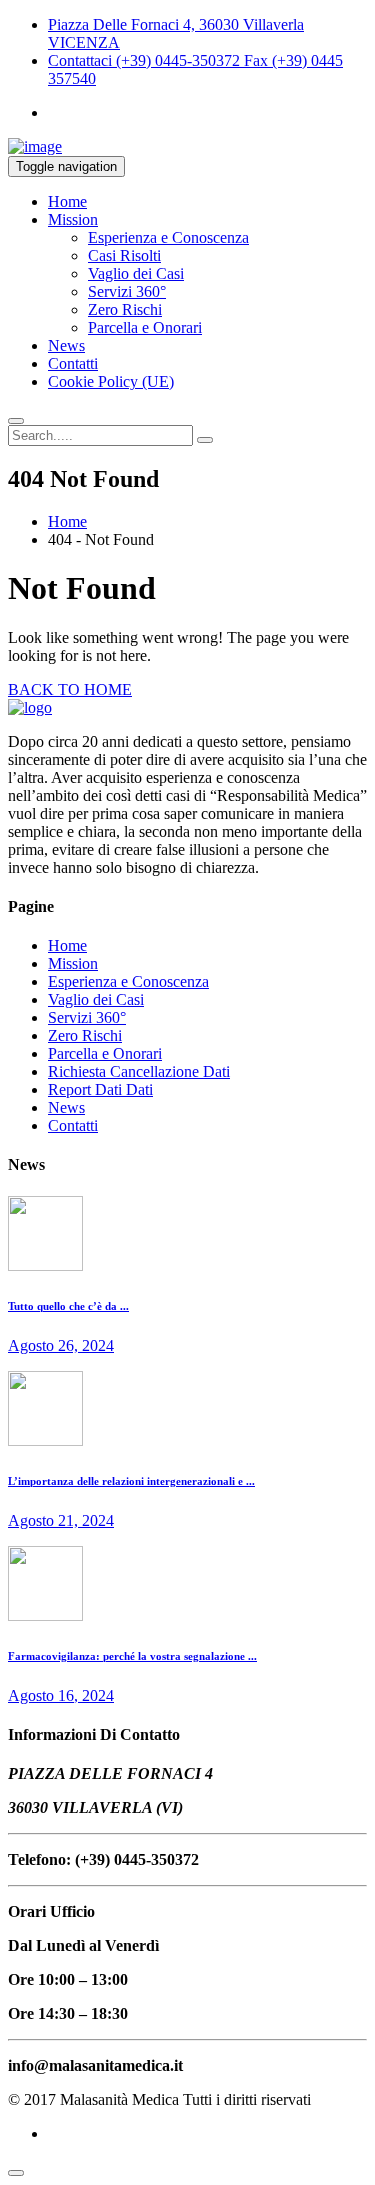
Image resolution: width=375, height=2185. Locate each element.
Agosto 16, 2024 (61, 1695)
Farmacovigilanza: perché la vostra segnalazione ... (132, 1656)
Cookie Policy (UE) (111, 381)
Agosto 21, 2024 (61, 1520)
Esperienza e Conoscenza (168, 237)
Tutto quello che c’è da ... (68, 1306)
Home (67, 201)
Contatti (73, 363)
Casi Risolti (124, 255)
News (66, 345)
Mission (73, 219)
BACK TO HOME (70, 689)
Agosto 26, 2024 (61, 1345)
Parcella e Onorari (145, 327)
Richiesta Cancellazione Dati (139, 1071)
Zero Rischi (125, 309)
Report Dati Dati (100, 1089)
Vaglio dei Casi (136, 273)
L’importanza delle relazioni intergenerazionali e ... (131, 1481)
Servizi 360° (127, 291)
